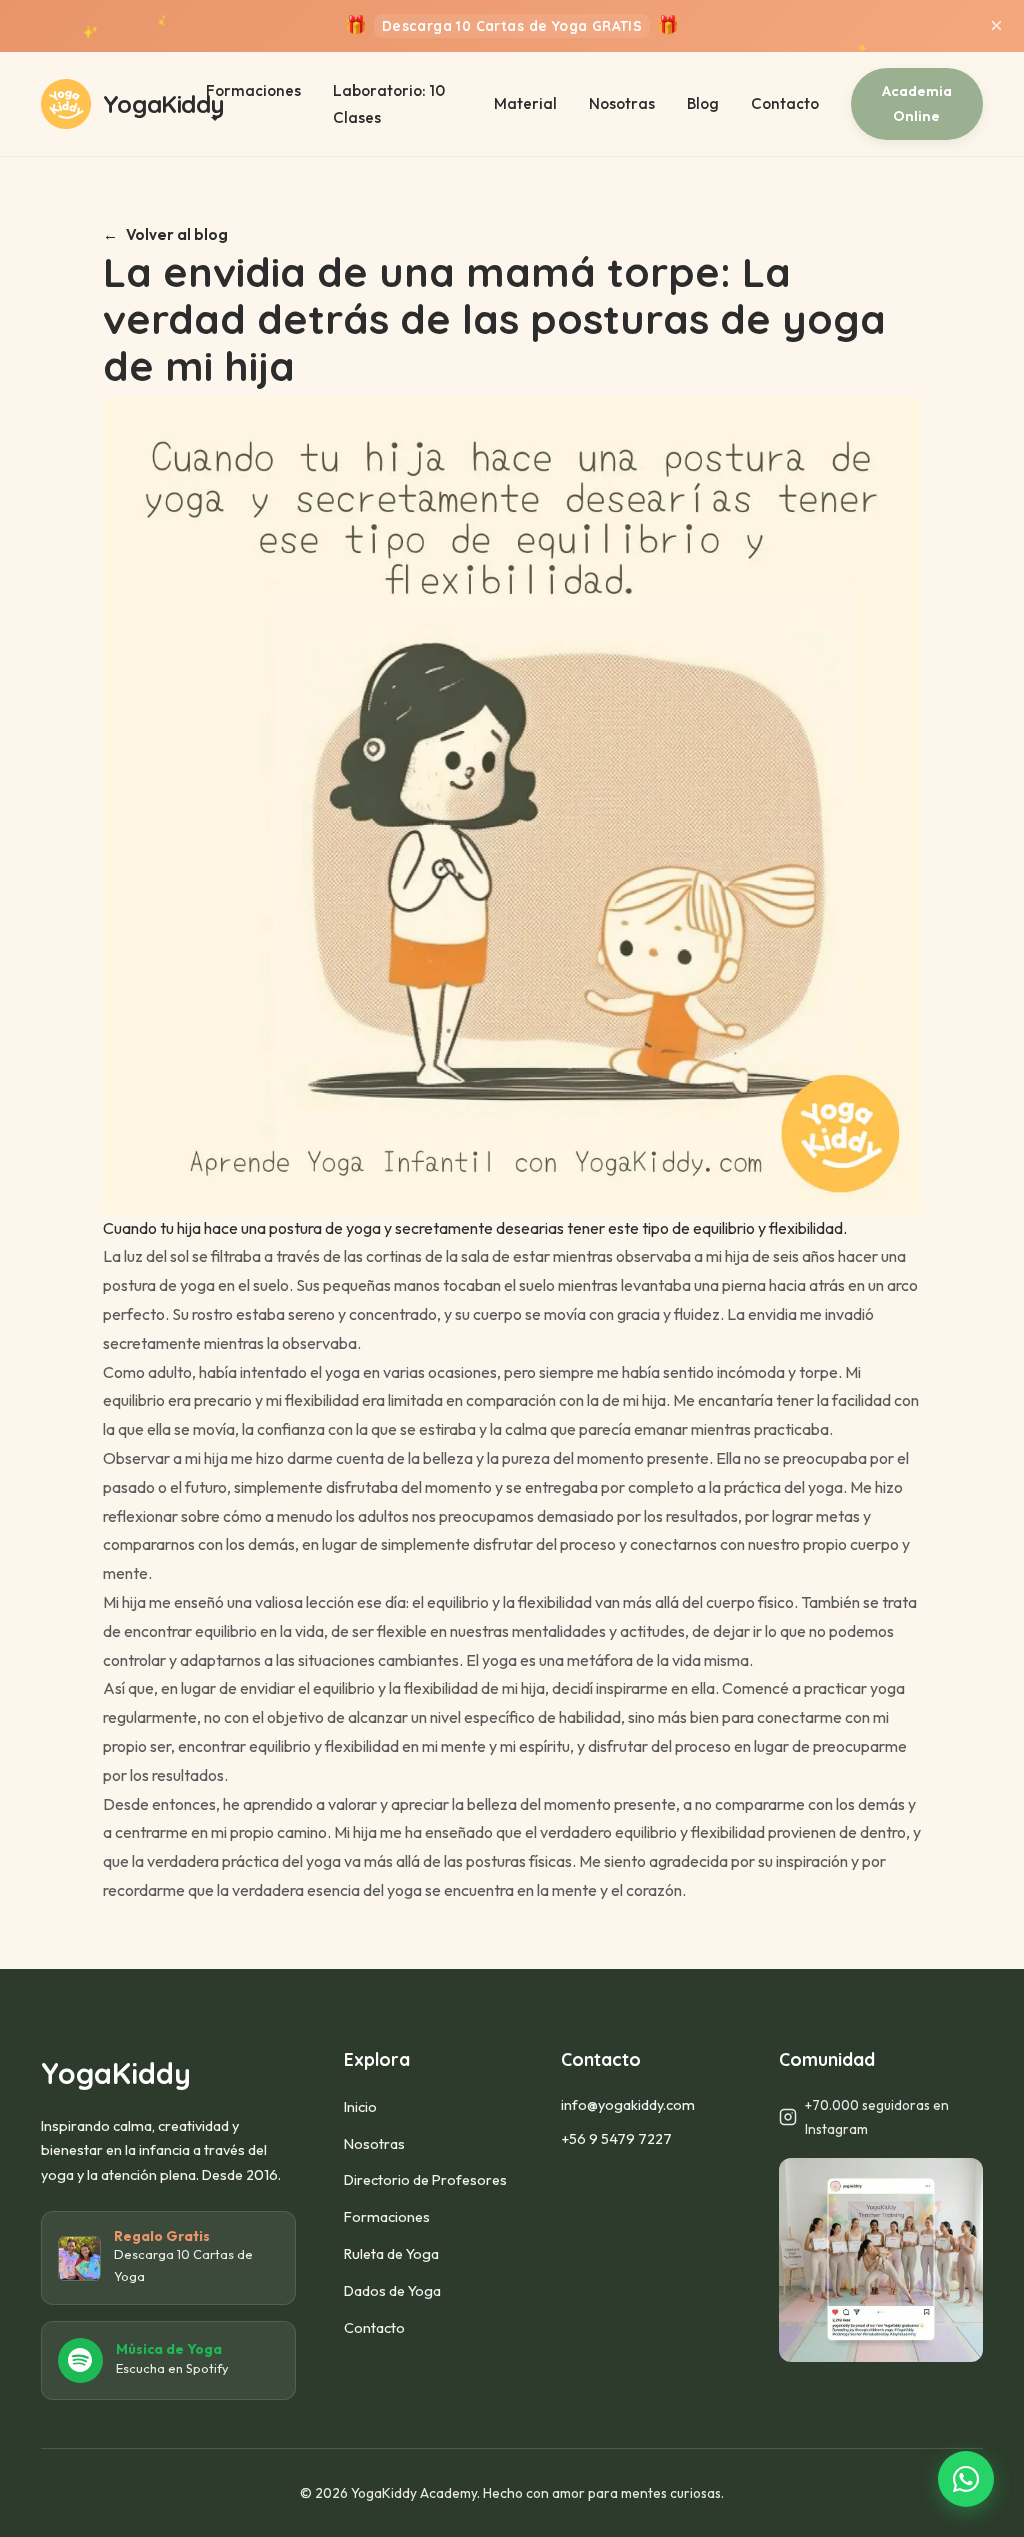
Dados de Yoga (392, 2291)
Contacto (785, 103)
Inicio (360, 2107)
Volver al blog (177, 234)
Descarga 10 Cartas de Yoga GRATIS (512, 26)
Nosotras (622, 103)
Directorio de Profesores (425, 2180)
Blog (703, 103)
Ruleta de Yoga (391, 2254)
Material (525, 103)
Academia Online (917, 103)
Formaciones (387, 2217)
